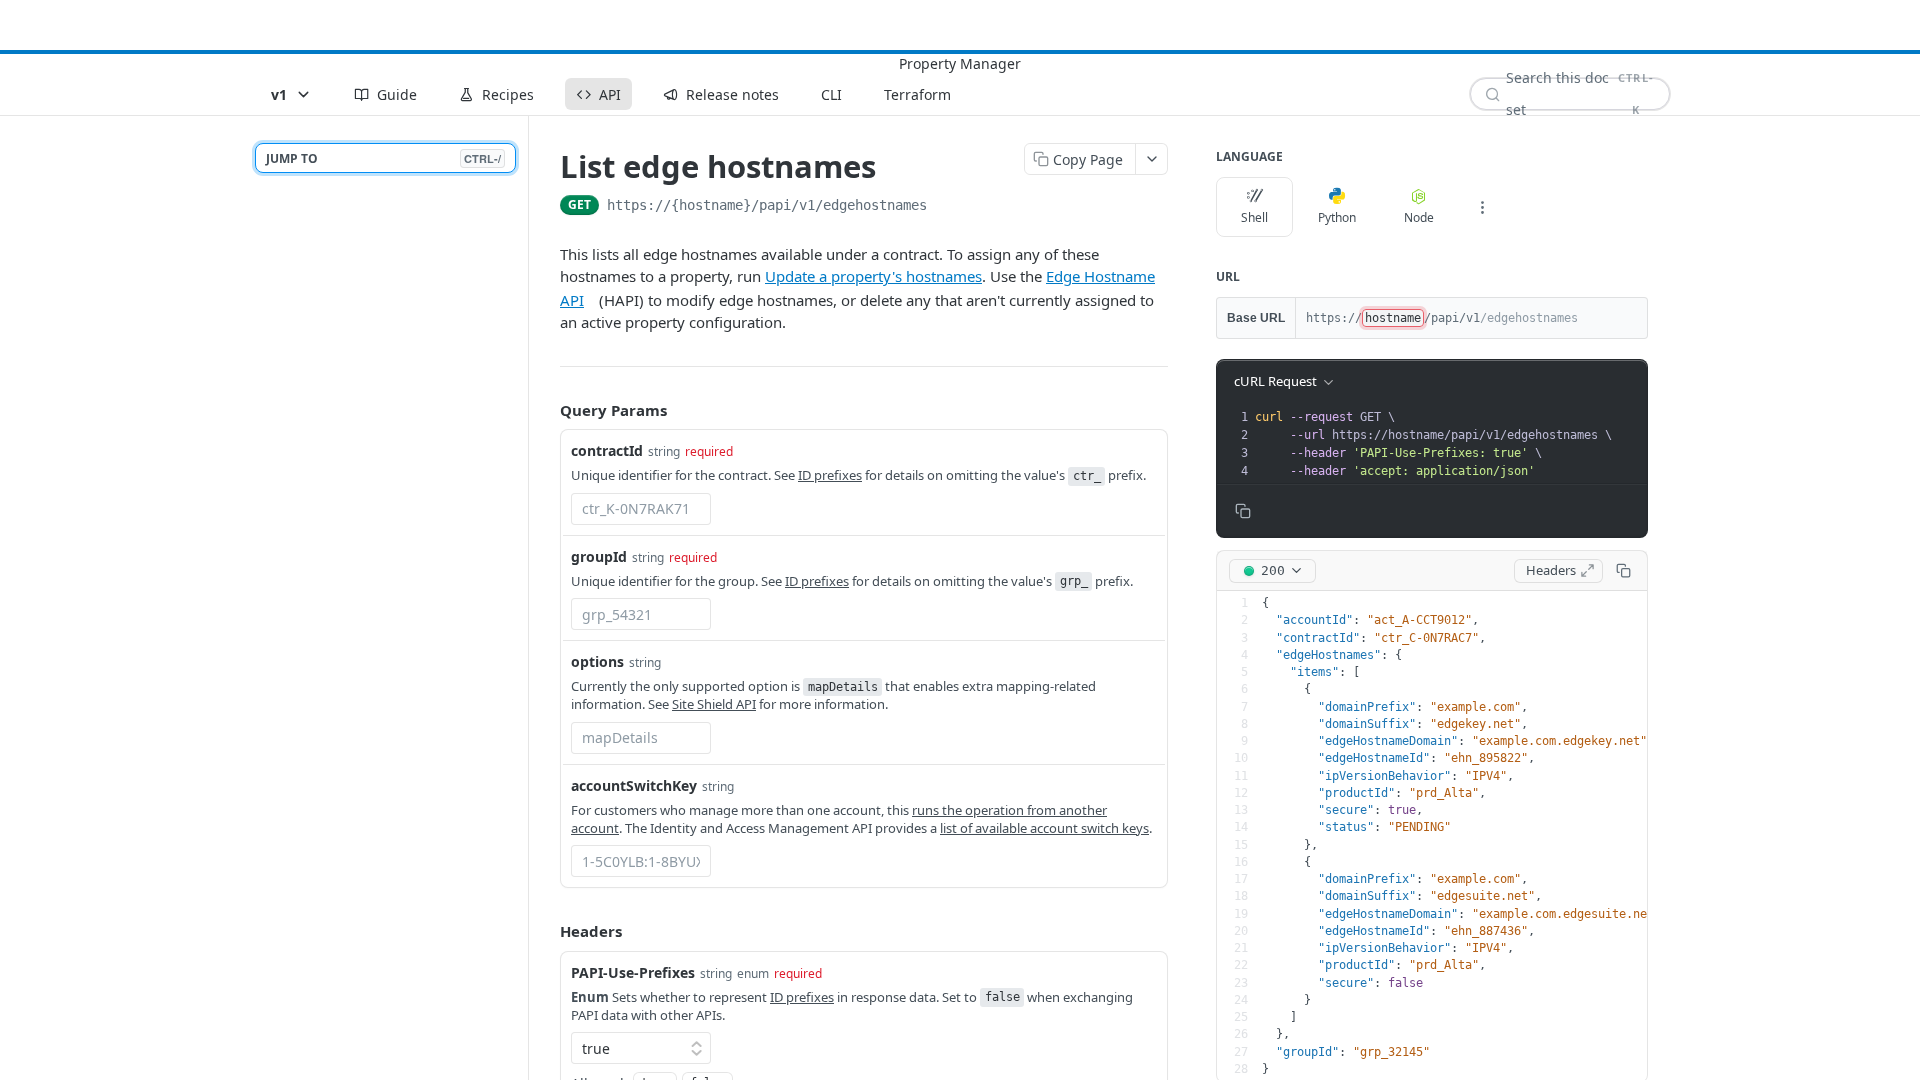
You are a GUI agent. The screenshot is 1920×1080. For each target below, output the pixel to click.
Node (1419, 217)
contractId (607, 450)
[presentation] (1449, 444)
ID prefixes (830, 475)
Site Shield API (714, 704)
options (597, 661)
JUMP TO (383, 158)
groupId (599, 556)
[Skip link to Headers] (546, 931)
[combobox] (641, 509)
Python (1337, 217)
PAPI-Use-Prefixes (633, 972)
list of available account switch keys (1044, 828)
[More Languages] (1482, 207)
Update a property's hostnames (873, 276)
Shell (1254, 217)
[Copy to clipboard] (947, 207)
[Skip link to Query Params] (546, 410)
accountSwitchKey (634, 785)
